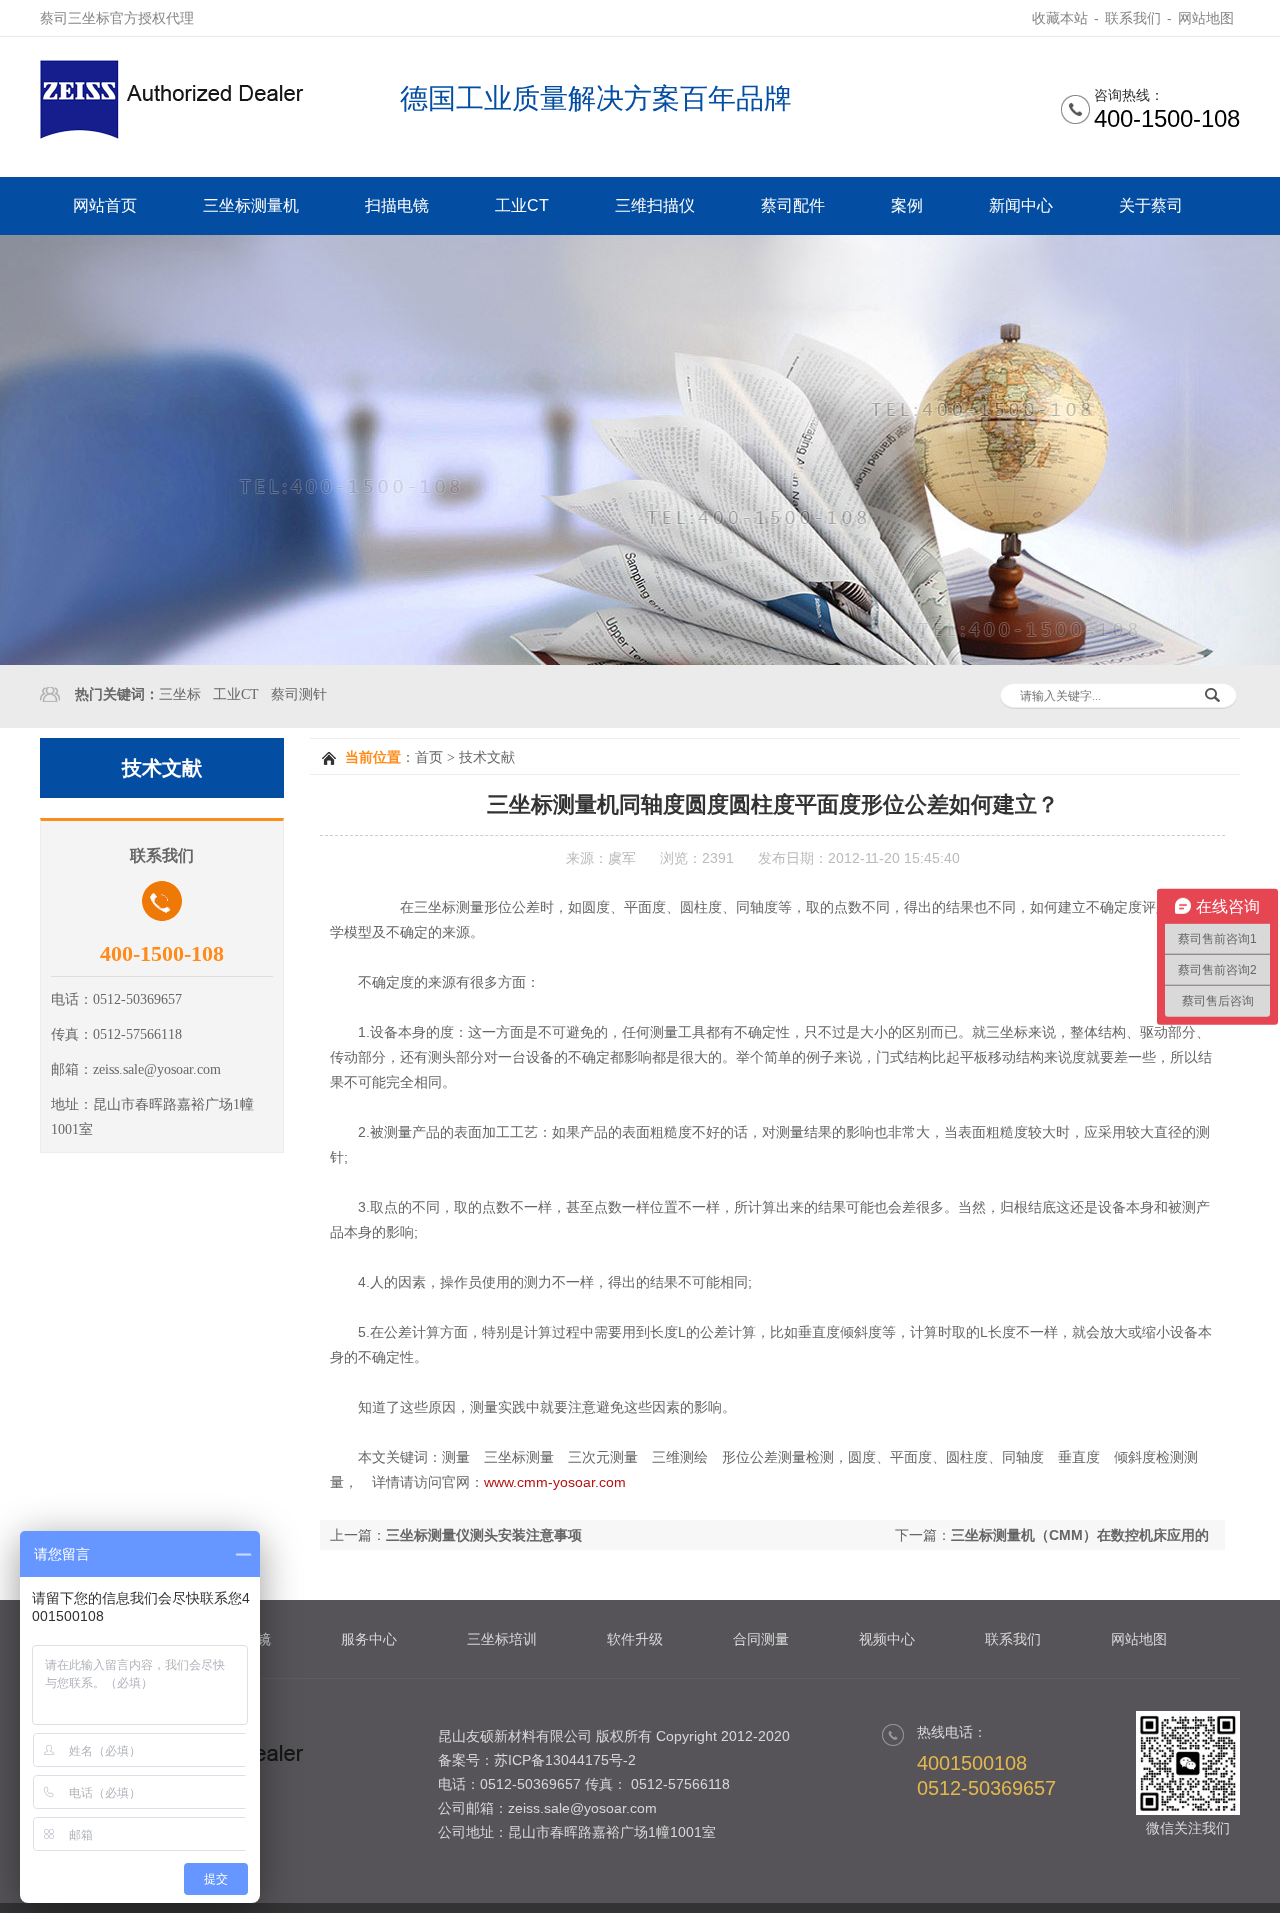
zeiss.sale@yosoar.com (582, 1808)
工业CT (522, 205)
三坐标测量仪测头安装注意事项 (484, 1535)
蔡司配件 (793, 205)
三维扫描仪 (655, 205)
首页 (429, 757)
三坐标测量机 (251, 205)
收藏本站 (1060, 18)
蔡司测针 (299, 694)
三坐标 (180, 694)
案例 (907, 205)
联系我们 (1133, 18)
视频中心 (887, 1639)
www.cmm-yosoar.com (555, 1482)
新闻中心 (1021, 205)
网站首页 (105, 205)
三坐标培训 (502, 1639)
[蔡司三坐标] (180, 134)
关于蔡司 (1151, 205)
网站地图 (1206, 18)
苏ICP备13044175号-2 (565, 1760)
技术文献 (487, 757)
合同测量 (761, 1639)
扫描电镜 (397, 205)
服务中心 (369, 1639)
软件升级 (635, 1639)
